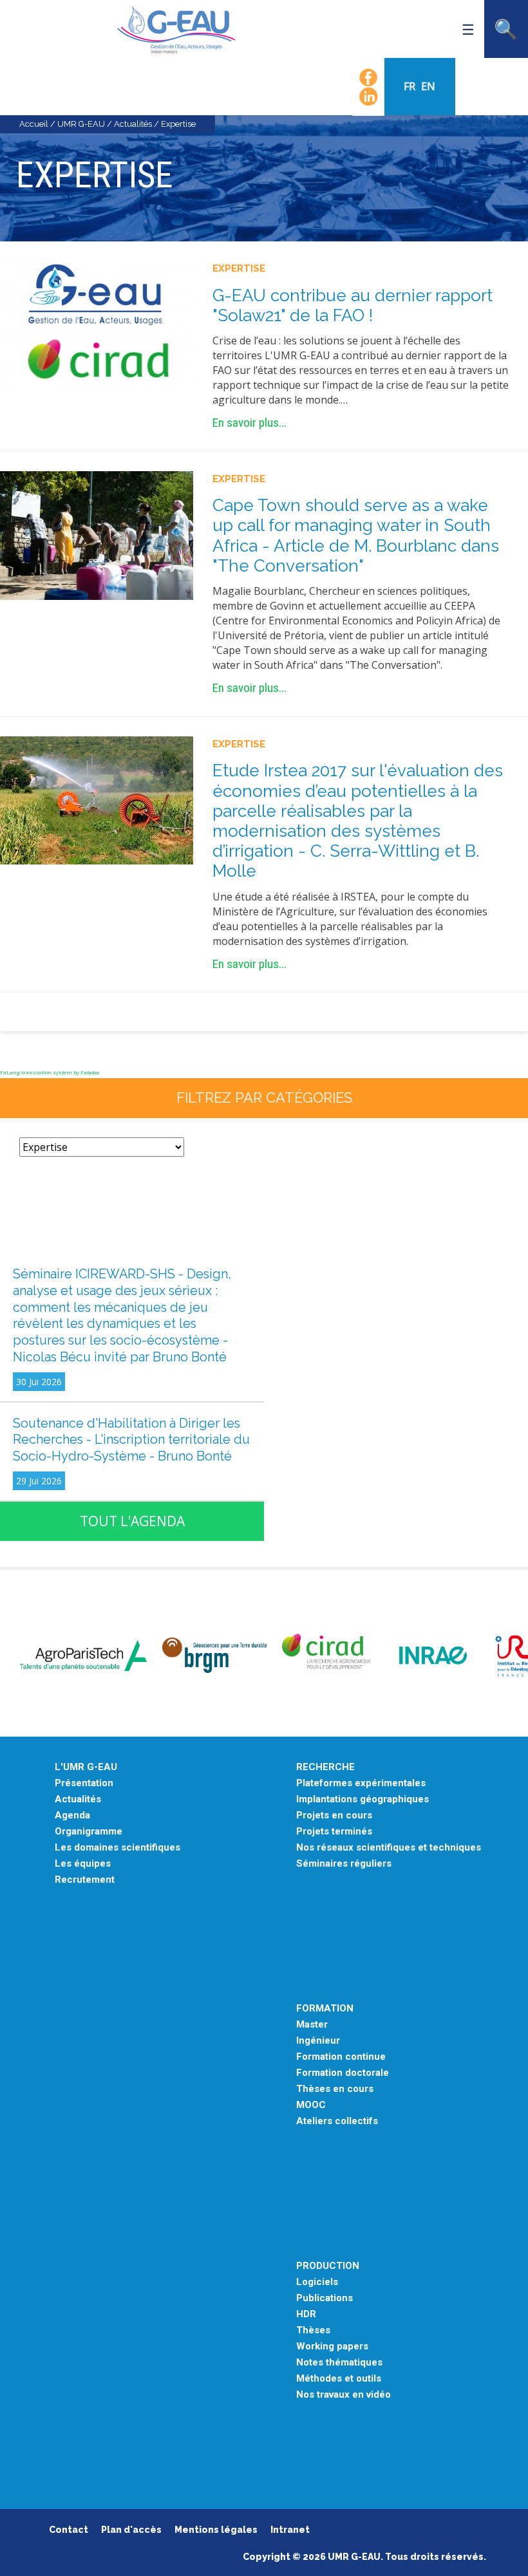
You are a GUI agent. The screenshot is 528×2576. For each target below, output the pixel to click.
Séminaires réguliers (344, 1864)
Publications (325, 2298)
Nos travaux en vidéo (344, 2395)
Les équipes (83, 1864)
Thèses (313, 2330)
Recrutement (85, 1880)
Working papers (332, 2347)
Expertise (239, 268)
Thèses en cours (335, 2089)
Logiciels (317, 2282)
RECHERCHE (325, 1767)
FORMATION (325, 2009)
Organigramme (89, 1832)
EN (428, 86)
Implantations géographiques (363, 1799)
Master (312, 2025)
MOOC (311, 2105)
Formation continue (341, 2057)
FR (411, 86)
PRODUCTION (328, 2266)
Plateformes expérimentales (361, 1783)
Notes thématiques (339, 2363)
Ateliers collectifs (337, 2121)
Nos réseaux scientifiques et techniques (389, 1848)
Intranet (290, 2530)
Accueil (34, 124)
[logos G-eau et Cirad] (97, 324)
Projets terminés (334, 1832)
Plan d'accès (131, 2530)
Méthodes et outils (339, 2379)
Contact (69, 2530)
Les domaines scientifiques (118, 1848)
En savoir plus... (250, 423)
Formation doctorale (343, 2073)
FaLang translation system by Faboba (50, 1072)
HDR (306, 2314)
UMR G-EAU (81, 124)
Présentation (84, 1783)
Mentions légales (216, 2530)
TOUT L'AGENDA (132, 1521)
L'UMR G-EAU (86, 1767)
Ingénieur (318, 2041)
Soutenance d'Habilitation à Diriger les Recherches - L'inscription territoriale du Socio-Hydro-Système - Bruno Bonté (131, 1440)
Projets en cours (334, 1815)
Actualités (133, 124)
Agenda (72, 1815)
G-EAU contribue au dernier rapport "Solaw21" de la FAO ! (353, 305)
